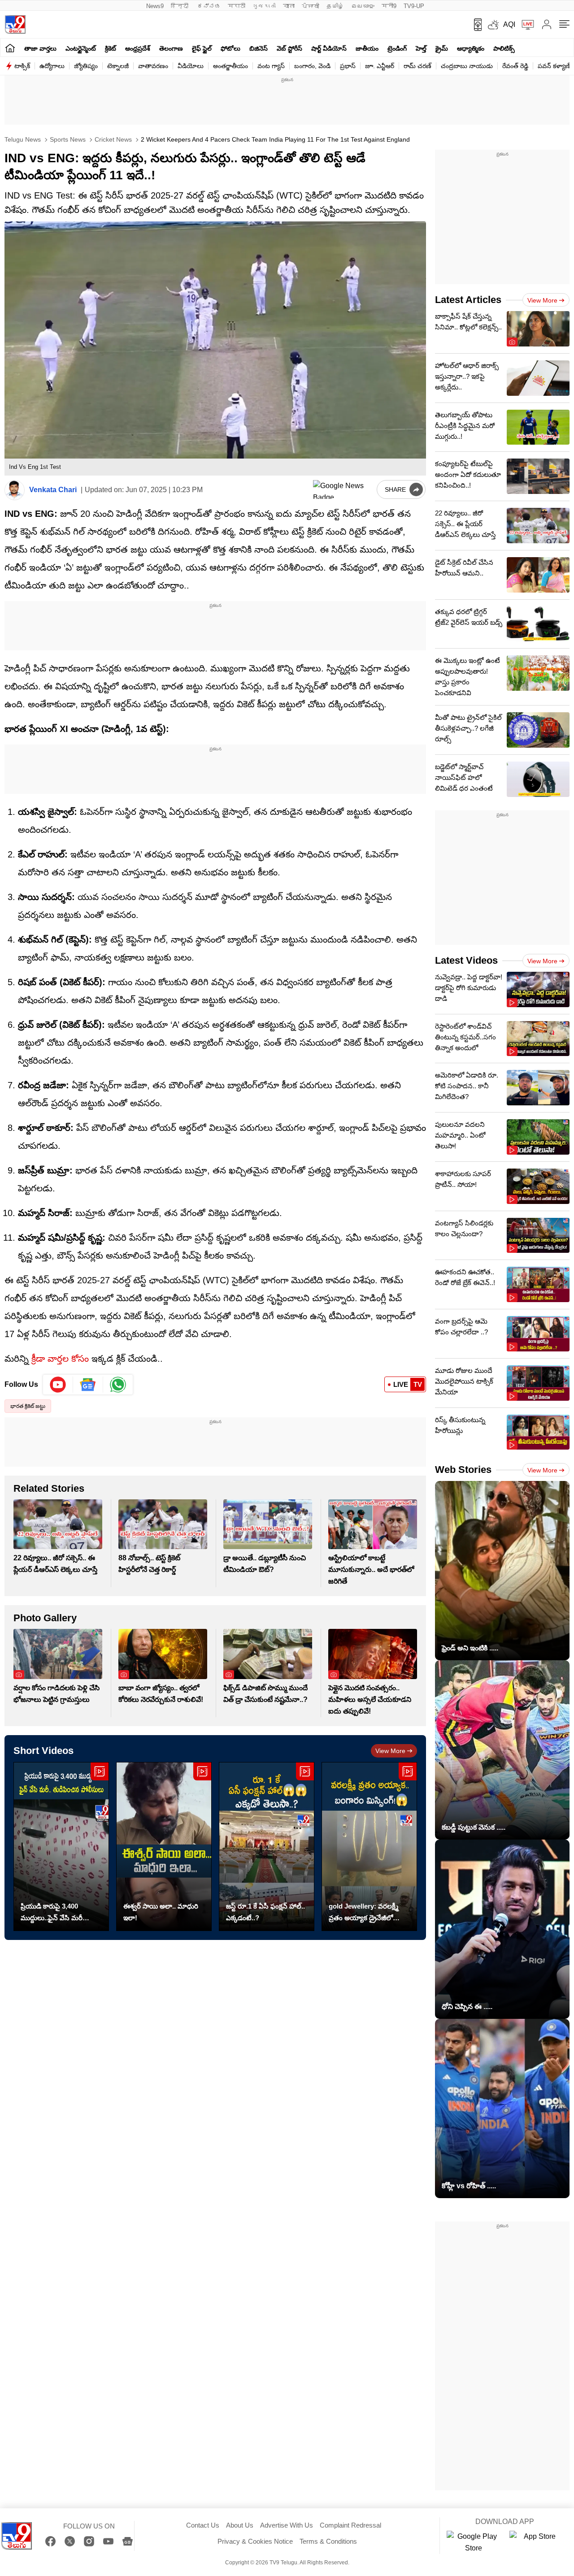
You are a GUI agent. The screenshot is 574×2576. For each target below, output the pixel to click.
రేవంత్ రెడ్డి (515, 66)
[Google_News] (88, 1385)
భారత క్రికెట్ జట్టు (28, 1406)
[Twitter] (70, 2541)
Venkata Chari (53, 490)
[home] (10, 48)
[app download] (475, 25)
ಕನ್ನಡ (209, 6)
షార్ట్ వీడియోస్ (329, 48)
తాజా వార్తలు (40, 48)
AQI (509, 24)
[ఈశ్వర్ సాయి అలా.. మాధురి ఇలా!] (164, 1846)
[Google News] (128, 2541)
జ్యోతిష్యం (86, 66)
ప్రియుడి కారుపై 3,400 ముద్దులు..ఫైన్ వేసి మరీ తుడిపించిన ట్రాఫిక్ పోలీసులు (59, 1913)
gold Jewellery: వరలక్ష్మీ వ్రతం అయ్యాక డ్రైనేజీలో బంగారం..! (363, 1913)
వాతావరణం (153, 66)
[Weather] (492, 25)
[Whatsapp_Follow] (118, 1385)
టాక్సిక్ (22, 66)
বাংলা (289, 6)
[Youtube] (58, 1385)
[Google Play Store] (474, 2542)
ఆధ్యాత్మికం (471, 48)
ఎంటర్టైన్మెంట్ (81, 48)
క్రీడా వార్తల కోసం (60, 1359)
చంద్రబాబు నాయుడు (467, 66)
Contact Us (203, 2525)
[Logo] (15, 24)
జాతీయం (367, 48)
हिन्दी (180, 6)
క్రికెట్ (111, 48)
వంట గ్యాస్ (271, 66)
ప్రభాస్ (348, 66)
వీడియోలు (191, 66)
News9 (155, 6)
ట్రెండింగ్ (397, 48)
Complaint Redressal (350, 2525)
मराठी (237, 6)
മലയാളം (363, 6)
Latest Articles (468, 300)
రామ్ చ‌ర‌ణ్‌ (417, 66)
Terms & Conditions (328, 2541)
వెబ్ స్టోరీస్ (289, 48)
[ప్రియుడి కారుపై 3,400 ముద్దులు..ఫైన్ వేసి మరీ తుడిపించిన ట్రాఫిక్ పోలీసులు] (61, 1846)
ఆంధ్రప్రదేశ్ (138, 48)
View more (390, 1751)
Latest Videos (466, 960)
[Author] (15, 490)
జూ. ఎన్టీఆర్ (380, 66)
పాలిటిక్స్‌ (504, 48)
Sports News (67, 139)
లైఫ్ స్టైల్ (202, 48)
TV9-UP (414, 6)
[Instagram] (89, 2541)
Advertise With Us (287, 2525)
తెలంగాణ (171, 48)
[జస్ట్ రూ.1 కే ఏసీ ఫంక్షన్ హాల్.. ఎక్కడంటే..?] (267, 1846)
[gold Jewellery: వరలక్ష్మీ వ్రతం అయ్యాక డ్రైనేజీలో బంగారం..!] (369, 1846)
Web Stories (463, 1470)
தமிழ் (335, 6)
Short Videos (43, 1751)
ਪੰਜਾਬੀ (311, 6)
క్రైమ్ (442, 48)
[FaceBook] (50, 2541)
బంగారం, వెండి (312, 66)
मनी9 (389, 6)
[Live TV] (525, 25)
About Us (240, 2525)
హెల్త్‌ (421, 48)
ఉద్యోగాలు (52, 66)
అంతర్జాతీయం (230, 66)
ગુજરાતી (264, 6)
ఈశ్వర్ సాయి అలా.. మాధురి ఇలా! (161, 1912)
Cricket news (112, 139)
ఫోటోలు (230, 48)
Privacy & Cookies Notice (255, 2541)
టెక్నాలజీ (118, 66)
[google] (343, 489)
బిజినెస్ (259, 48)
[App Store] (536, 2542)
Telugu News (23, 139)
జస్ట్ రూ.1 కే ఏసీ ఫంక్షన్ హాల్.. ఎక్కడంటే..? (265, 1912)
